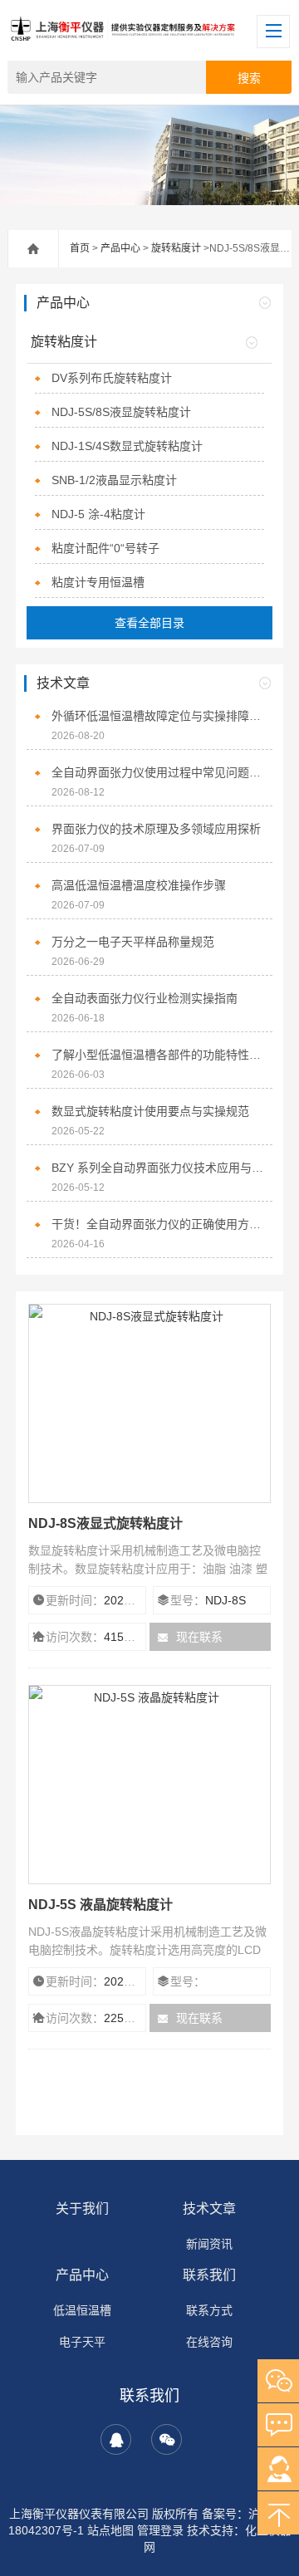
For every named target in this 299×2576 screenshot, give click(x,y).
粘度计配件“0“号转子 (105, 548)
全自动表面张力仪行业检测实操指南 (145, 998)
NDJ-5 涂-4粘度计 (98, 514)
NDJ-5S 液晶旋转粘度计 (100, 1905)
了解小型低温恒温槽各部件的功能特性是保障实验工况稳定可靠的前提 (158, 1055)
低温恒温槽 (82, 2310)
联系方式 (209, 2310)
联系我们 (209, 2275)
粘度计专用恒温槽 (98, 582)
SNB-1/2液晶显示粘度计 (114, 480)
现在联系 (199, 1637)
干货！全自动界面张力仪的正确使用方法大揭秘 (158, 1224)
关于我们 (82, 2209)
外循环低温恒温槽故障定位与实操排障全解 (158, 716)
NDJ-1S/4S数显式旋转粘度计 (127, 446)
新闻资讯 (209, 2244)
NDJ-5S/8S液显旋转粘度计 (121, 412)
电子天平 (82, 2342)
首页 (80, 248)
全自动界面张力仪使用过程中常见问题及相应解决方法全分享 (158, 772)
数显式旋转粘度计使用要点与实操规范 (150, 1111)
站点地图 (110, 2530)
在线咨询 (209, 2342)
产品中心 (120, 248)
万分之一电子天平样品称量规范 (133, 942)
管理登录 (160, 2530)
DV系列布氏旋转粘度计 (112, 378)
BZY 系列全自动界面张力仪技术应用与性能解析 (158, 1168)
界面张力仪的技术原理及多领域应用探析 (156, 829)
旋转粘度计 (176, 248)
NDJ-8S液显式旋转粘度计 (105, 1523)
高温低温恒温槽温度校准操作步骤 (139, 885)
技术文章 (209, 2209)
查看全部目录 (149, 623)
